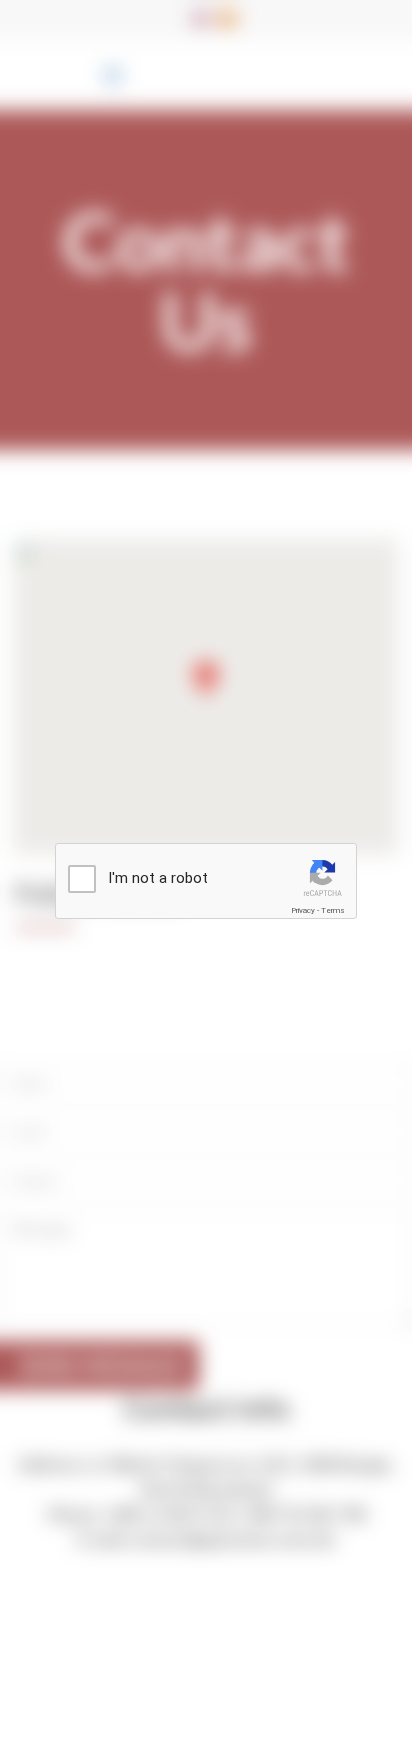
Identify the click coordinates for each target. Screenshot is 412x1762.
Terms (333, 910)
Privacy (303, 910)
